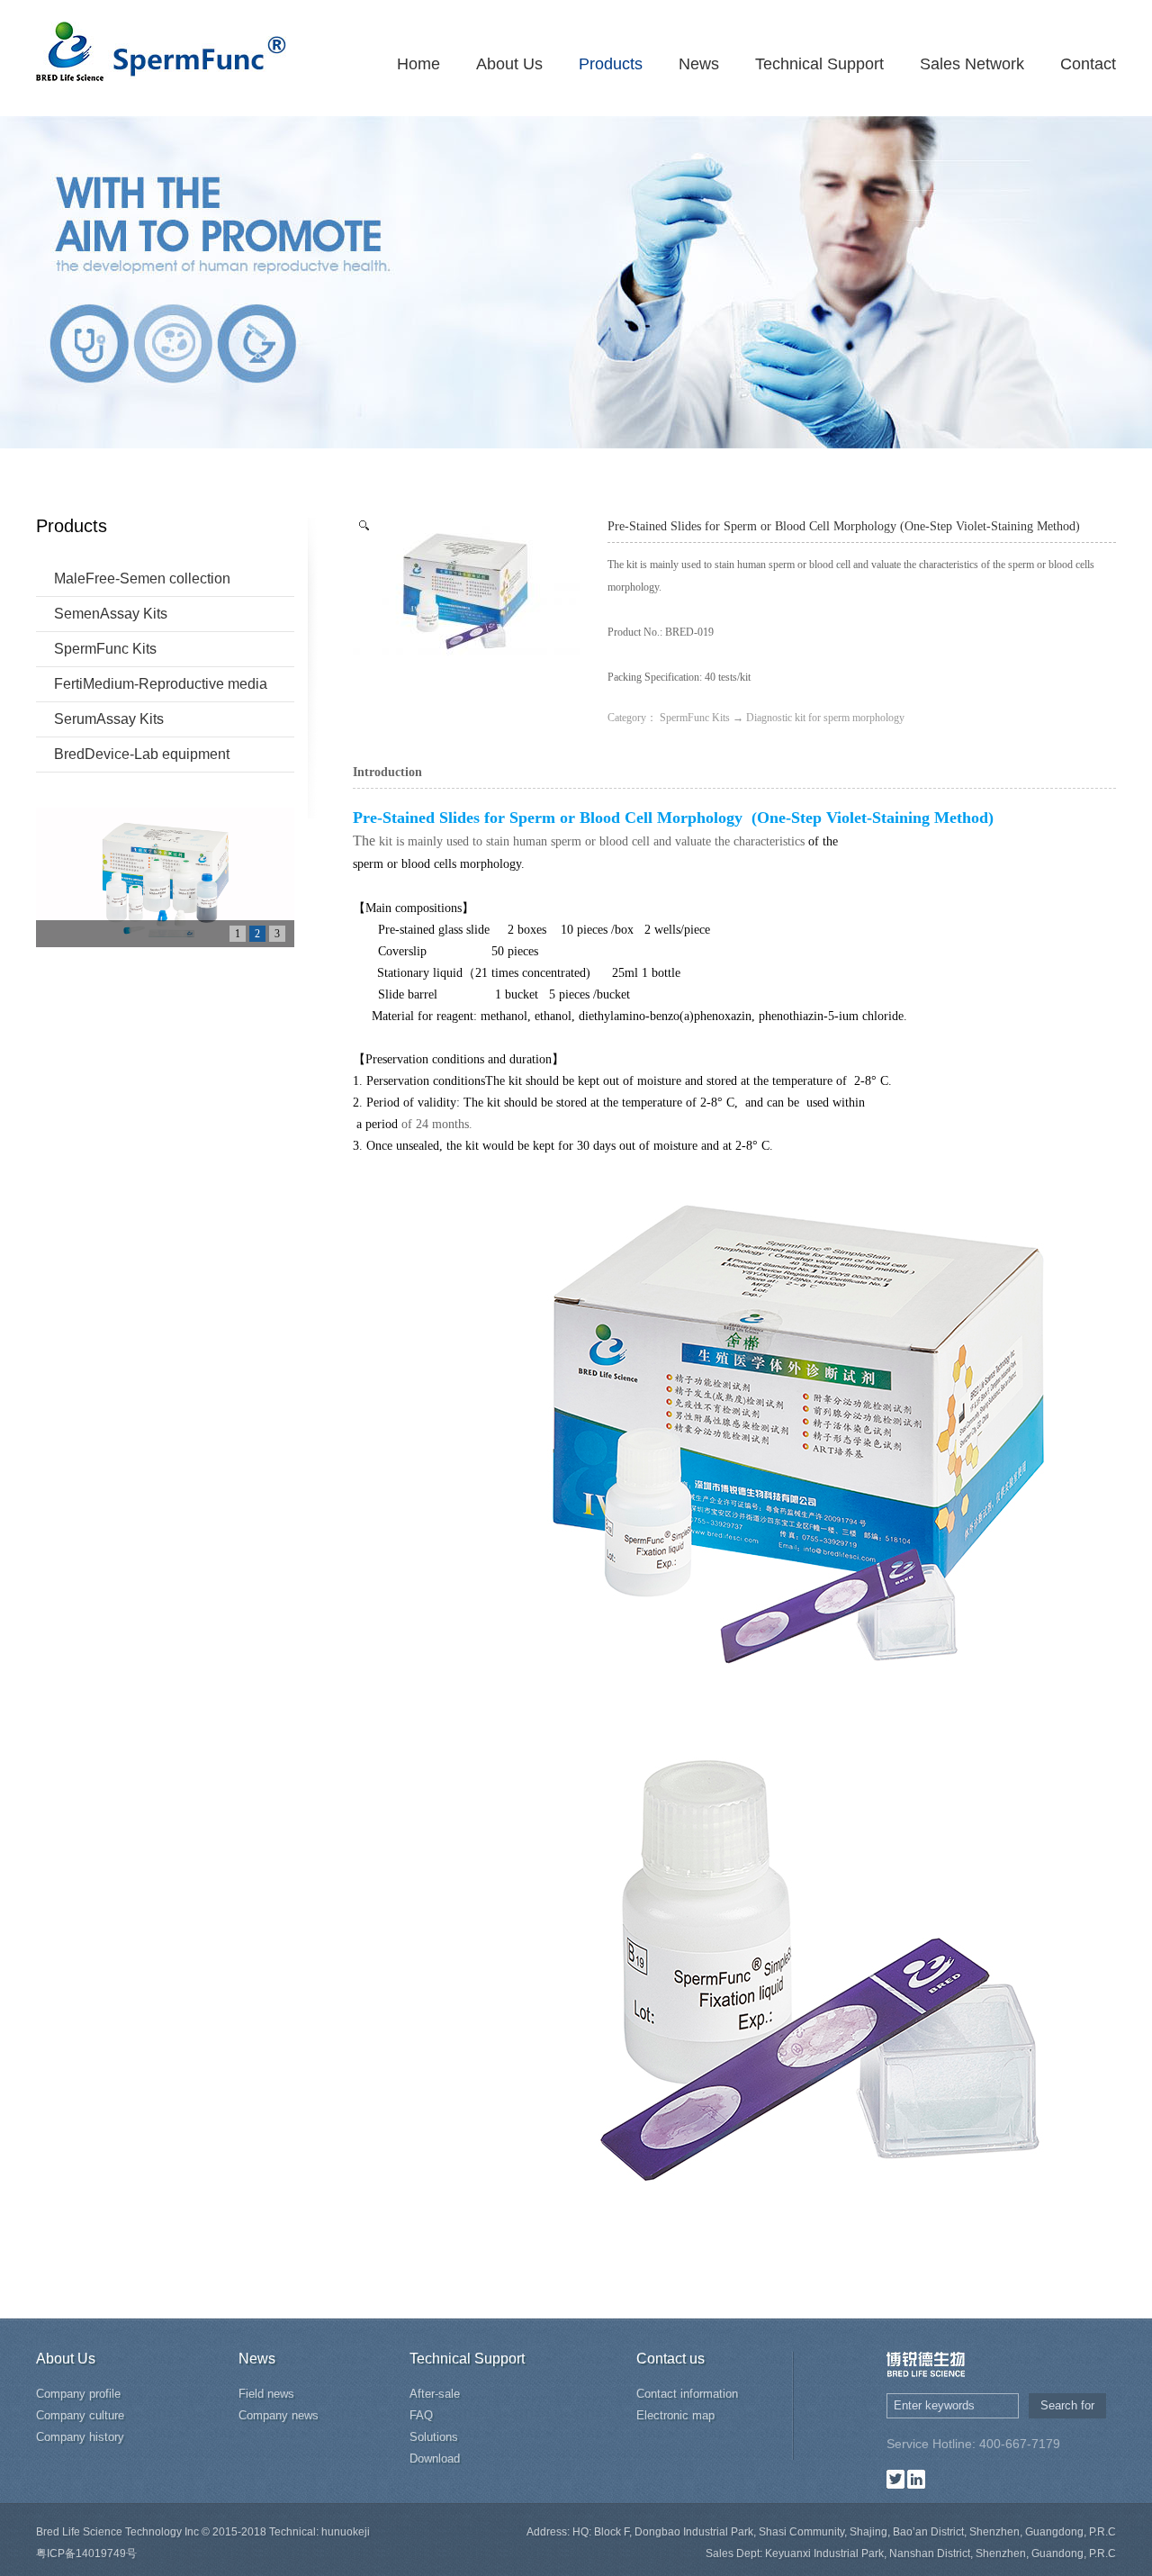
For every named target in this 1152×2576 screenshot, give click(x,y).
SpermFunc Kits (105, 649)
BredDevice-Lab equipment (142, 754)
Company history (80, 2437)
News (699, 64)
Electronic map (675, 2415)
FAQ (421, 2415)
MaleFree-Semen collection (142, 578)
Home (418, 64)
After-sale (435, 2394)
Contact (1088, 64)
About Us (509, 64)
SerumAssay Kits (109, 719)
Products (611, 64)
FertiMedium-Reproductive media (161, 684)
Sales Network (972, 64)
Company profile (78, 2394)
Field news (266, 2394)
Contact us (670, 2359)
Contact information (687, 2394)
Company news (279, 2415)
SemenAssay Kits (111, 614)
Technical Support (819, 64)
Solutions (434, 2437)
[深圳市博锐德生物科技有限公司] (161, 48)
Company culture (80, 2415)
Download (435, 2458)
